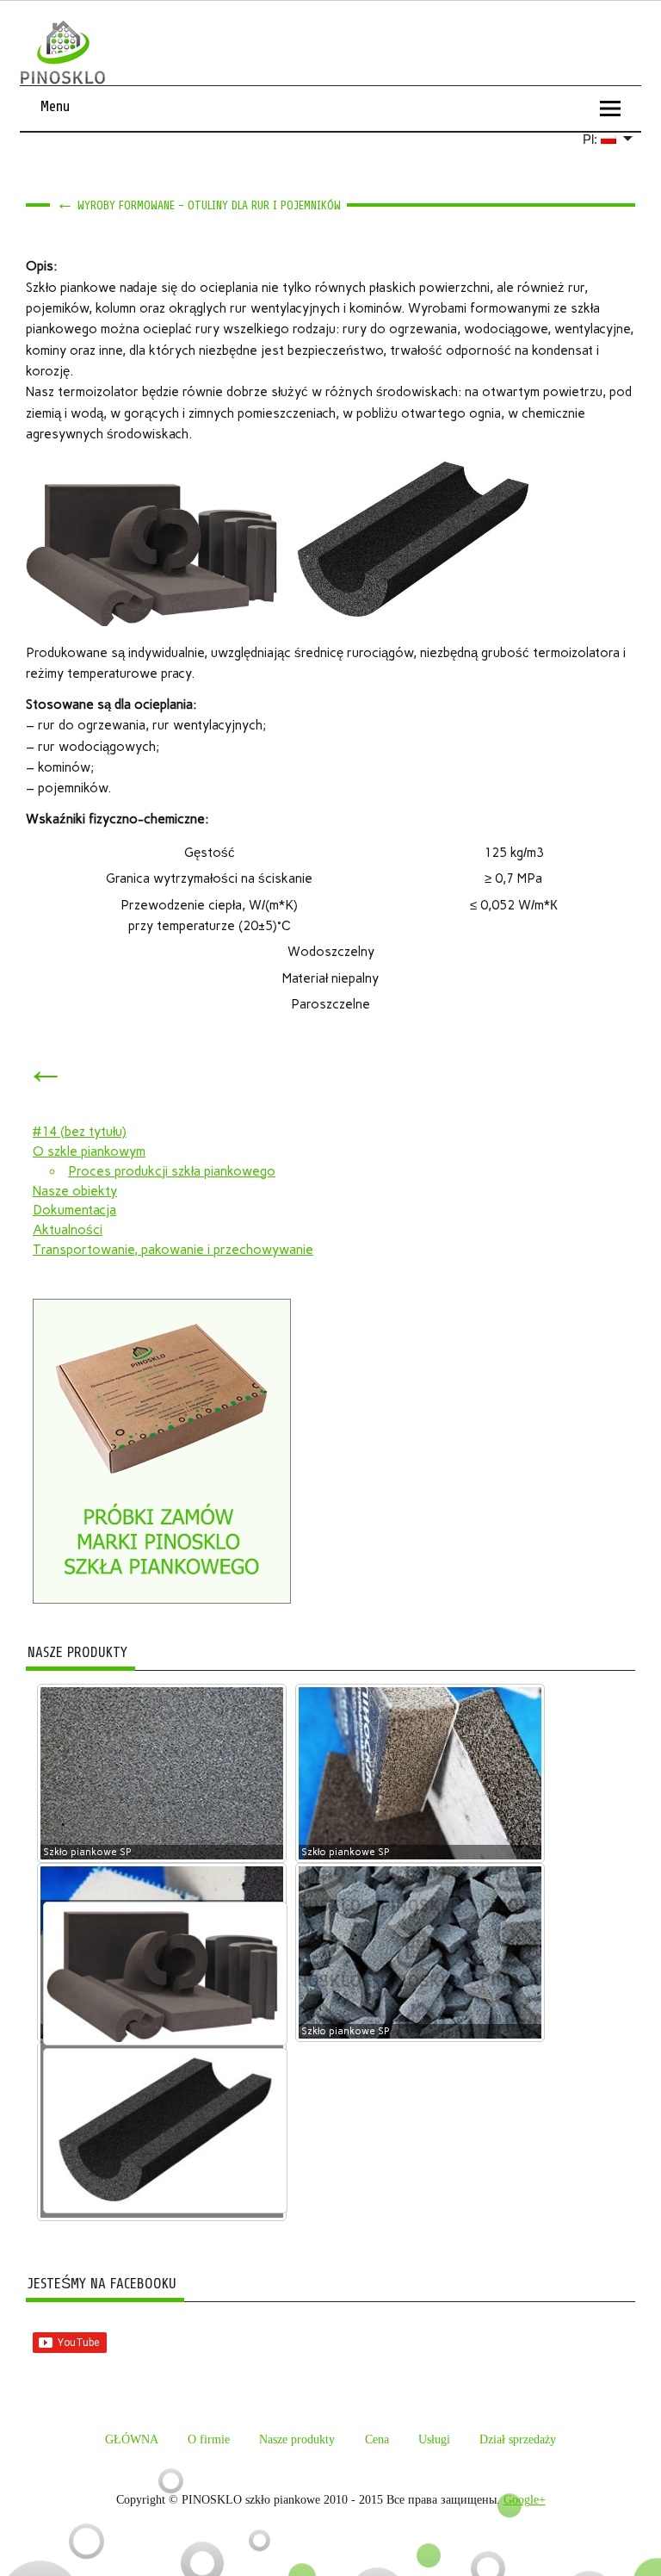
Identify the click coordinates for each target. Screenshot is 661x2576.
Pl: (592, 139)
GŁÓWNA (132, 2439)
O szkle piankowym (89, 1151)
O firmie (209, 2439)
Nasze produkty (297, 2439)
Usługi (434, 2439)
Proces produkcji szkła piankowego (172, 1171)
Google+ (525, 2500)
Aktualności (68, 1230)
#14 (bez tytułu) (80, 1132)
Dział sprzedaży (518, 2439)
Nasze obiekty (75, 1191)
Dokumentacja (74, 1210)
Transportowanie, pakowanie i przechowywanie (173, 1250)
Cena (377, 2439)
